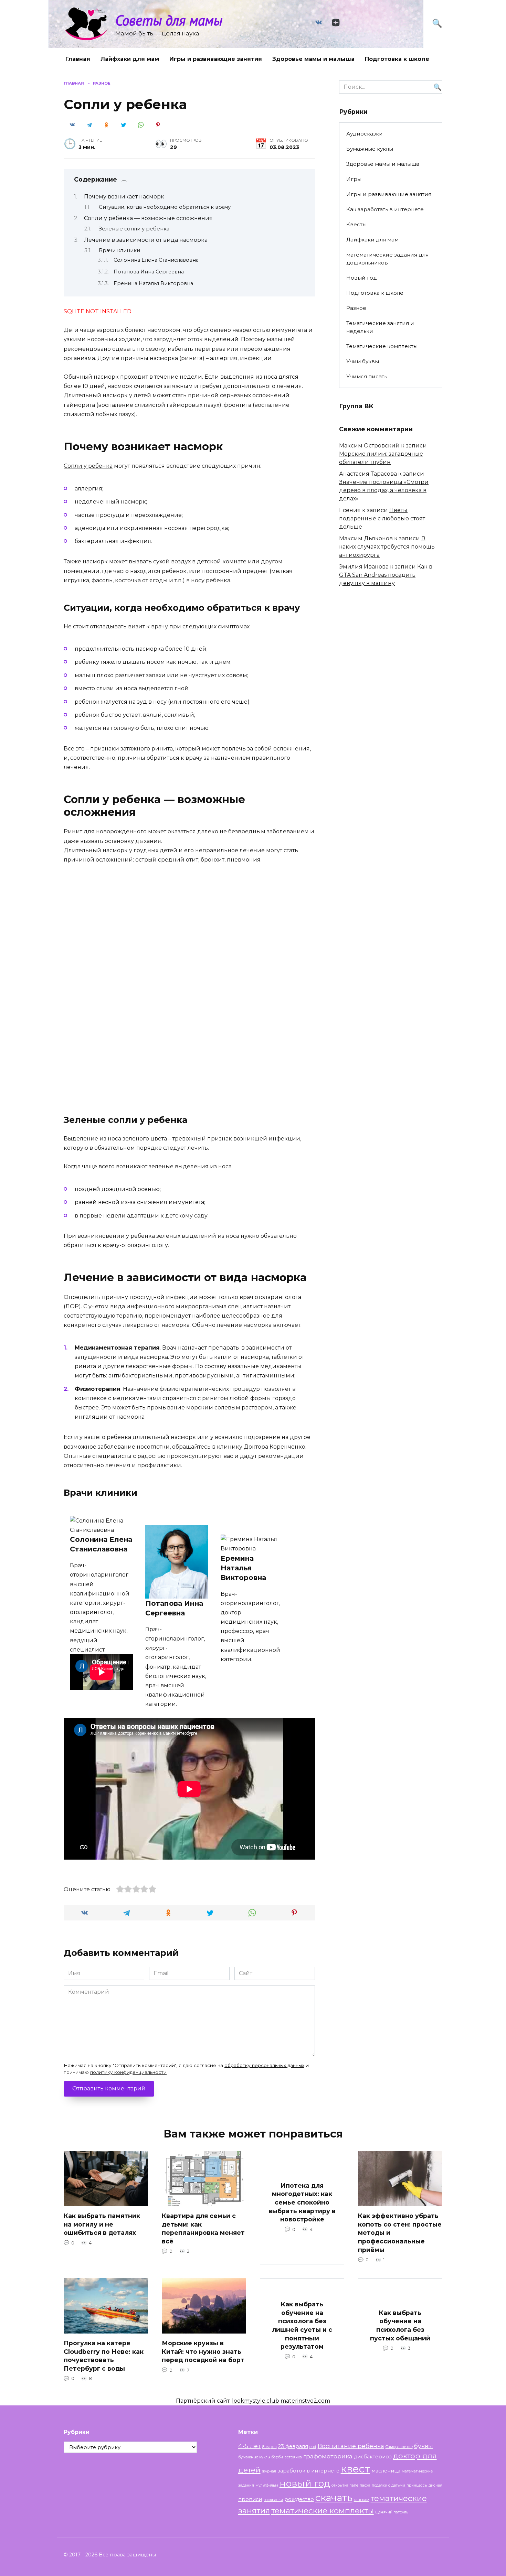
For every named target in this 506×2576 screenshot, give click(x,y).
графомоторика (328, 2456)
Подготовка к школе (397, 59)
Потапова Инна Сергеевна (149, 272)
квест (355, 2469)
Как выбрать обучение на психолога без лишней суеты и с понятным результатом (302, 2325)
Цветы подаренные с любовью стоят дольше (382, 518)
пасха (365, 2485)
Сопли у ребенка (88, 466)
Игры (354, 179)
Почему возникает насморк (124, 197)
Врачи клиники (119, 250)
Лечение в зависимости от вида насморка (146, 240)
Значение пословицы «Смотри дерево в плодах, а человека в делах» (384, 490)
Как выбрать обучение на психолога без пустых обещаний (400, 2325)
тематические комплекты (323, 2511)
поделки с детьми (388, 2485)
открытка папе (345, 2485)
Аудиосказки (365, 134)
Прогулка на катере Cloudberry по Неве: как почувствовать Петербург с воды (104, 2356)
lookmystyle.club (256, 2401)
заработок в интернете (308, 2471)
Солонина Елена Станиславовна (156, 260)
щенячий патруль (392, 2512)
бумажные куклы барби (261, 2457)
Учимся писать (367, 376)
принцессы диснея (424, 2485)
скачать (334, 2498)
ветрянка (293, 2457)
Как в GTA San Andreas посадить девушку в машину (386, 575)
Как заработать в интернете (385, 209)
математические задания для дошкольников (387, 259)
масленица (386, 2471)
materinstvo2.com (305, 2401)
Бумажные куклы (370, 149)
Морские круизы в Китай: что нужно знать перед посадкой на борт (203, 2351)
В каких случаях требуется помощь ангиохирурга (387, 547)
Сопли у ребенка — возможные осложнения (148, 218)
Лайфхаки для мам (130, 59)
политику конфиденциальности (128, 2072)
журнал (269, 2471)
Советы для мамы (169, 20)
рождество (299, 2499)
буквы (424, 2446)
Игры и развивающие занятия (216, 59)
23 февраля (293, 2446)
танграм (362, 2500)
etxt (313, 2447)
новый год (305, 2483)
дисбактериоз (373, 2457)
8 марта (270, 2447)
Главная (78, 59)
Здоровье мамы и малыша (313, 59)
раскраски (273, 2500)
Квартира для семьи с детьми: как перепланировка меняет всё (203, 2228)
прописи (250, 2499)
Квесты (356, 224)
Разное (356, 308)
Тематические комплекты (382, 346)
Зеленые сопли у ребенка (134, 229)
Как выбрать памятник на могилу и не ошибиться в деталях (102, 2224)
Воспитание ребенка (351, 2446)
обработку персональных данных (264, 2065)
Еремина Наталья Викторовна (153, 283)
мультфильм (267, 2485)
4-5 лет (250, 2446)
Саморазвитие (399, 2447)
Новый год (362, 278)
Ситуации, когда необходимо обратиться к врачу (165, 207)
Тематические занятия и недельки (380, 327)
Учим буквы (363, 361)
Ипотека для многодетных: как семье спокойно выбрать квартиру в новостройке (302, 2202)
